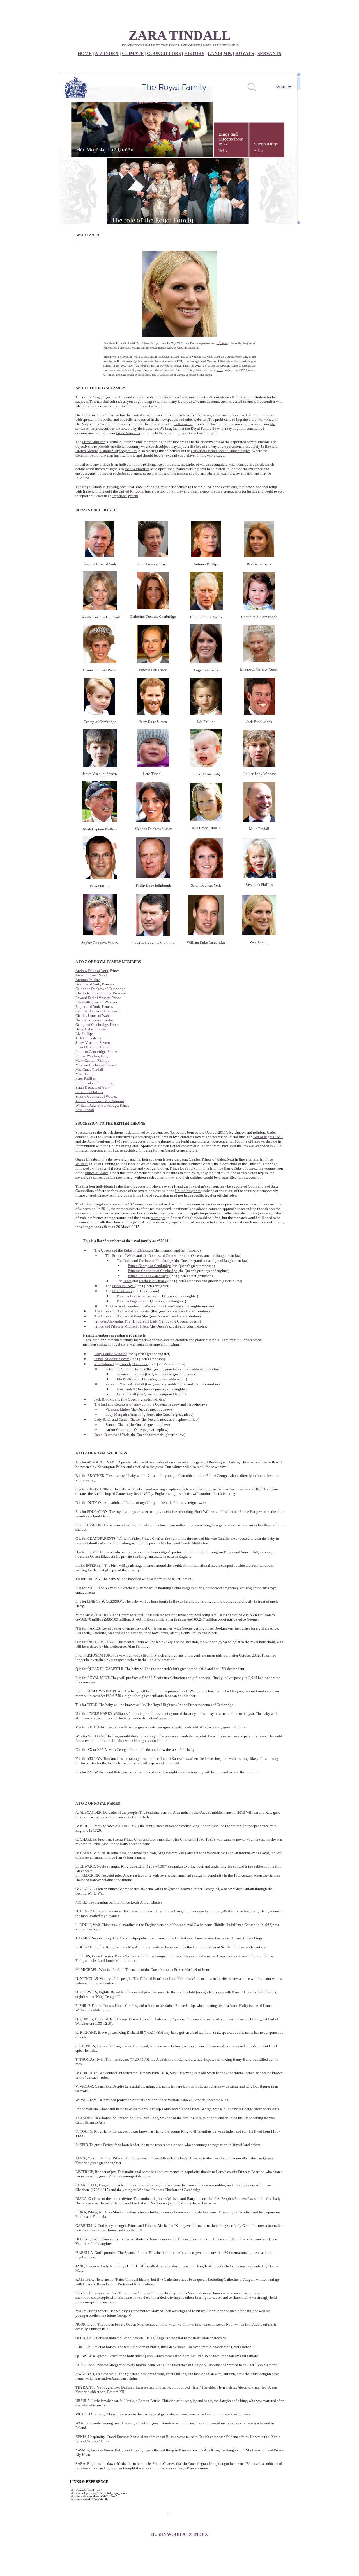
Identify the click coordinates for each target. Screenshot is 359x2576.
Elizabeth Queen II (90, 1002)
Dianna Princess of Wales (94, 1020)
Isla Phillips (84, 1034)
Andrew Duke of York (92, 971)
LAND (214, 53)
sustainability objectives (118, 451)
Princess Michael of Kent (130, 1326)
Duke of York (122, 1291)
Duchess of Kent (129, 1316)
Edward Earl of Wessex (93, 998)
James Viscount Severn (93, 1043)
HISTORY (194, 53)
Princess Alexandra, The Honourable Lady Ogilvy (132, 1321)
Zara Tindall (85, 1110)
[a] (182, 1254)
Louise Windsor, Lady (92, 1056)
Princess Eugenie (130, 1301)
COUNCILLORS (164, 53)
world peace (274, 491)
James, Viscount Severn (112, 1359)
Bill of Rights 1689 (268, 1137)
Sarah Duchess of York (92, 1087)
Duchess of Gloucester (133, 1311)
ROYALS (245, 53)
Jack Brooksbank (88, 1038)
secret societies (115, 473)
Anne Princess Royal (91, 975)
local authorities (137, 469)
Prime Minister (93, 442)
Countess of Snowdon (131, 1404)
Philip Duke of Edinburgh (95, 1083)
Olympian (222, 343)
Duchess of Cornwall (164, 1256)
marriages (158, 1218)
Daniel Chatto (129, 1419)
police (108, 419)
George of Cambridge (92, 1025)
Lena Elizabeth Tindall (93, 1047)
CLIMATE (133, 53)
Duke (127, 1261)
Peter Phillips (86, 1078)
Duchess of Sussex (153, 1281)
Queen (110, 397)
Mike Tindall (86, 1074)
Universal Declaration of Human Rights (221, 451)
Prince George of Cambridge (149, 1266)
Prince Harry (223, 1168)
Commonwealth (88, 455)
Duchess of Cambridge (156, 1261)
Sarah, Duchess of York (112, 1435)
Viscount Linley (118, 1409)
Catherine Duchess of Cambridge (100, 989)
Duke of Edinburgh (138, 1250)
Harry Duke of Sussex (92, 1029)
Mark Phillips (133, 348)
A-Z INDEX (107, 53)
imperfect (120, 496)
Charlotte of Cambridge (93, 993)
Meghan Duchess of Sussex (96, 1065)
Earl (115, 1306)
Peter (109, 1369)
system (133, 496)
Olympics (109, 375)
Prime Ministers (128, 433)
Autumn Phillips (88, 980)
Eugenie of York (88, 1007)
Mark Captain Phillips (92, 1061)
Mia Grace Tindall (89, 1069)
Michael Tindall (132, 1384)
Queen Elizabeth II (188, 348)
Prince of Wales (97, 1173)
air (179, 1736)
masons (183, 473)
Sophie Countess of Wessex (96, 1096)
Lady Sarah (103, 1419)
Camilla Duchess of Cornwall (98, 1011)
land (158, 406)
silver (220, 370)
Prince (99, 1326)
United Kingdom (131, 491)
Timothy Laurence (134, 1364)
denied (258, 464)
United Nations (87, 451)
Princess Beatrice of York (136, 1296)
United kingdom (144, 415)
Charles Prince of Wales (93, 1016)
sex (166, 1132)
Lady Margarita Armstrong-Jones (130, 1414)
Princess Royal (123, 1286)
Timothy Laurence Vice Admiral (100, 1101)
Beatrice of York (88, 984)
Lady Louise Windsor (111, 1354)
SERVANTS (269, 53)
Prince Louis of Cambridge (148, 1276)
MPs (228, 53)
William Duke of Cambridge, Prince (102, 1105)
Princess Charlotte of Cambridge (152, 1271)
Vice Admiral (104, 1364)
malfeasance (183, 424)
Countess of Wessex (141, 1306)
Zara (109, 1384)
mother (146, 375)
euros (158, 1619)
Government (189, 397)
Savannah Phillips (89, 1092)
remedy (243, 464)
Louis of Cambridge (91, 1052)
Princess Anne (111, 348)
